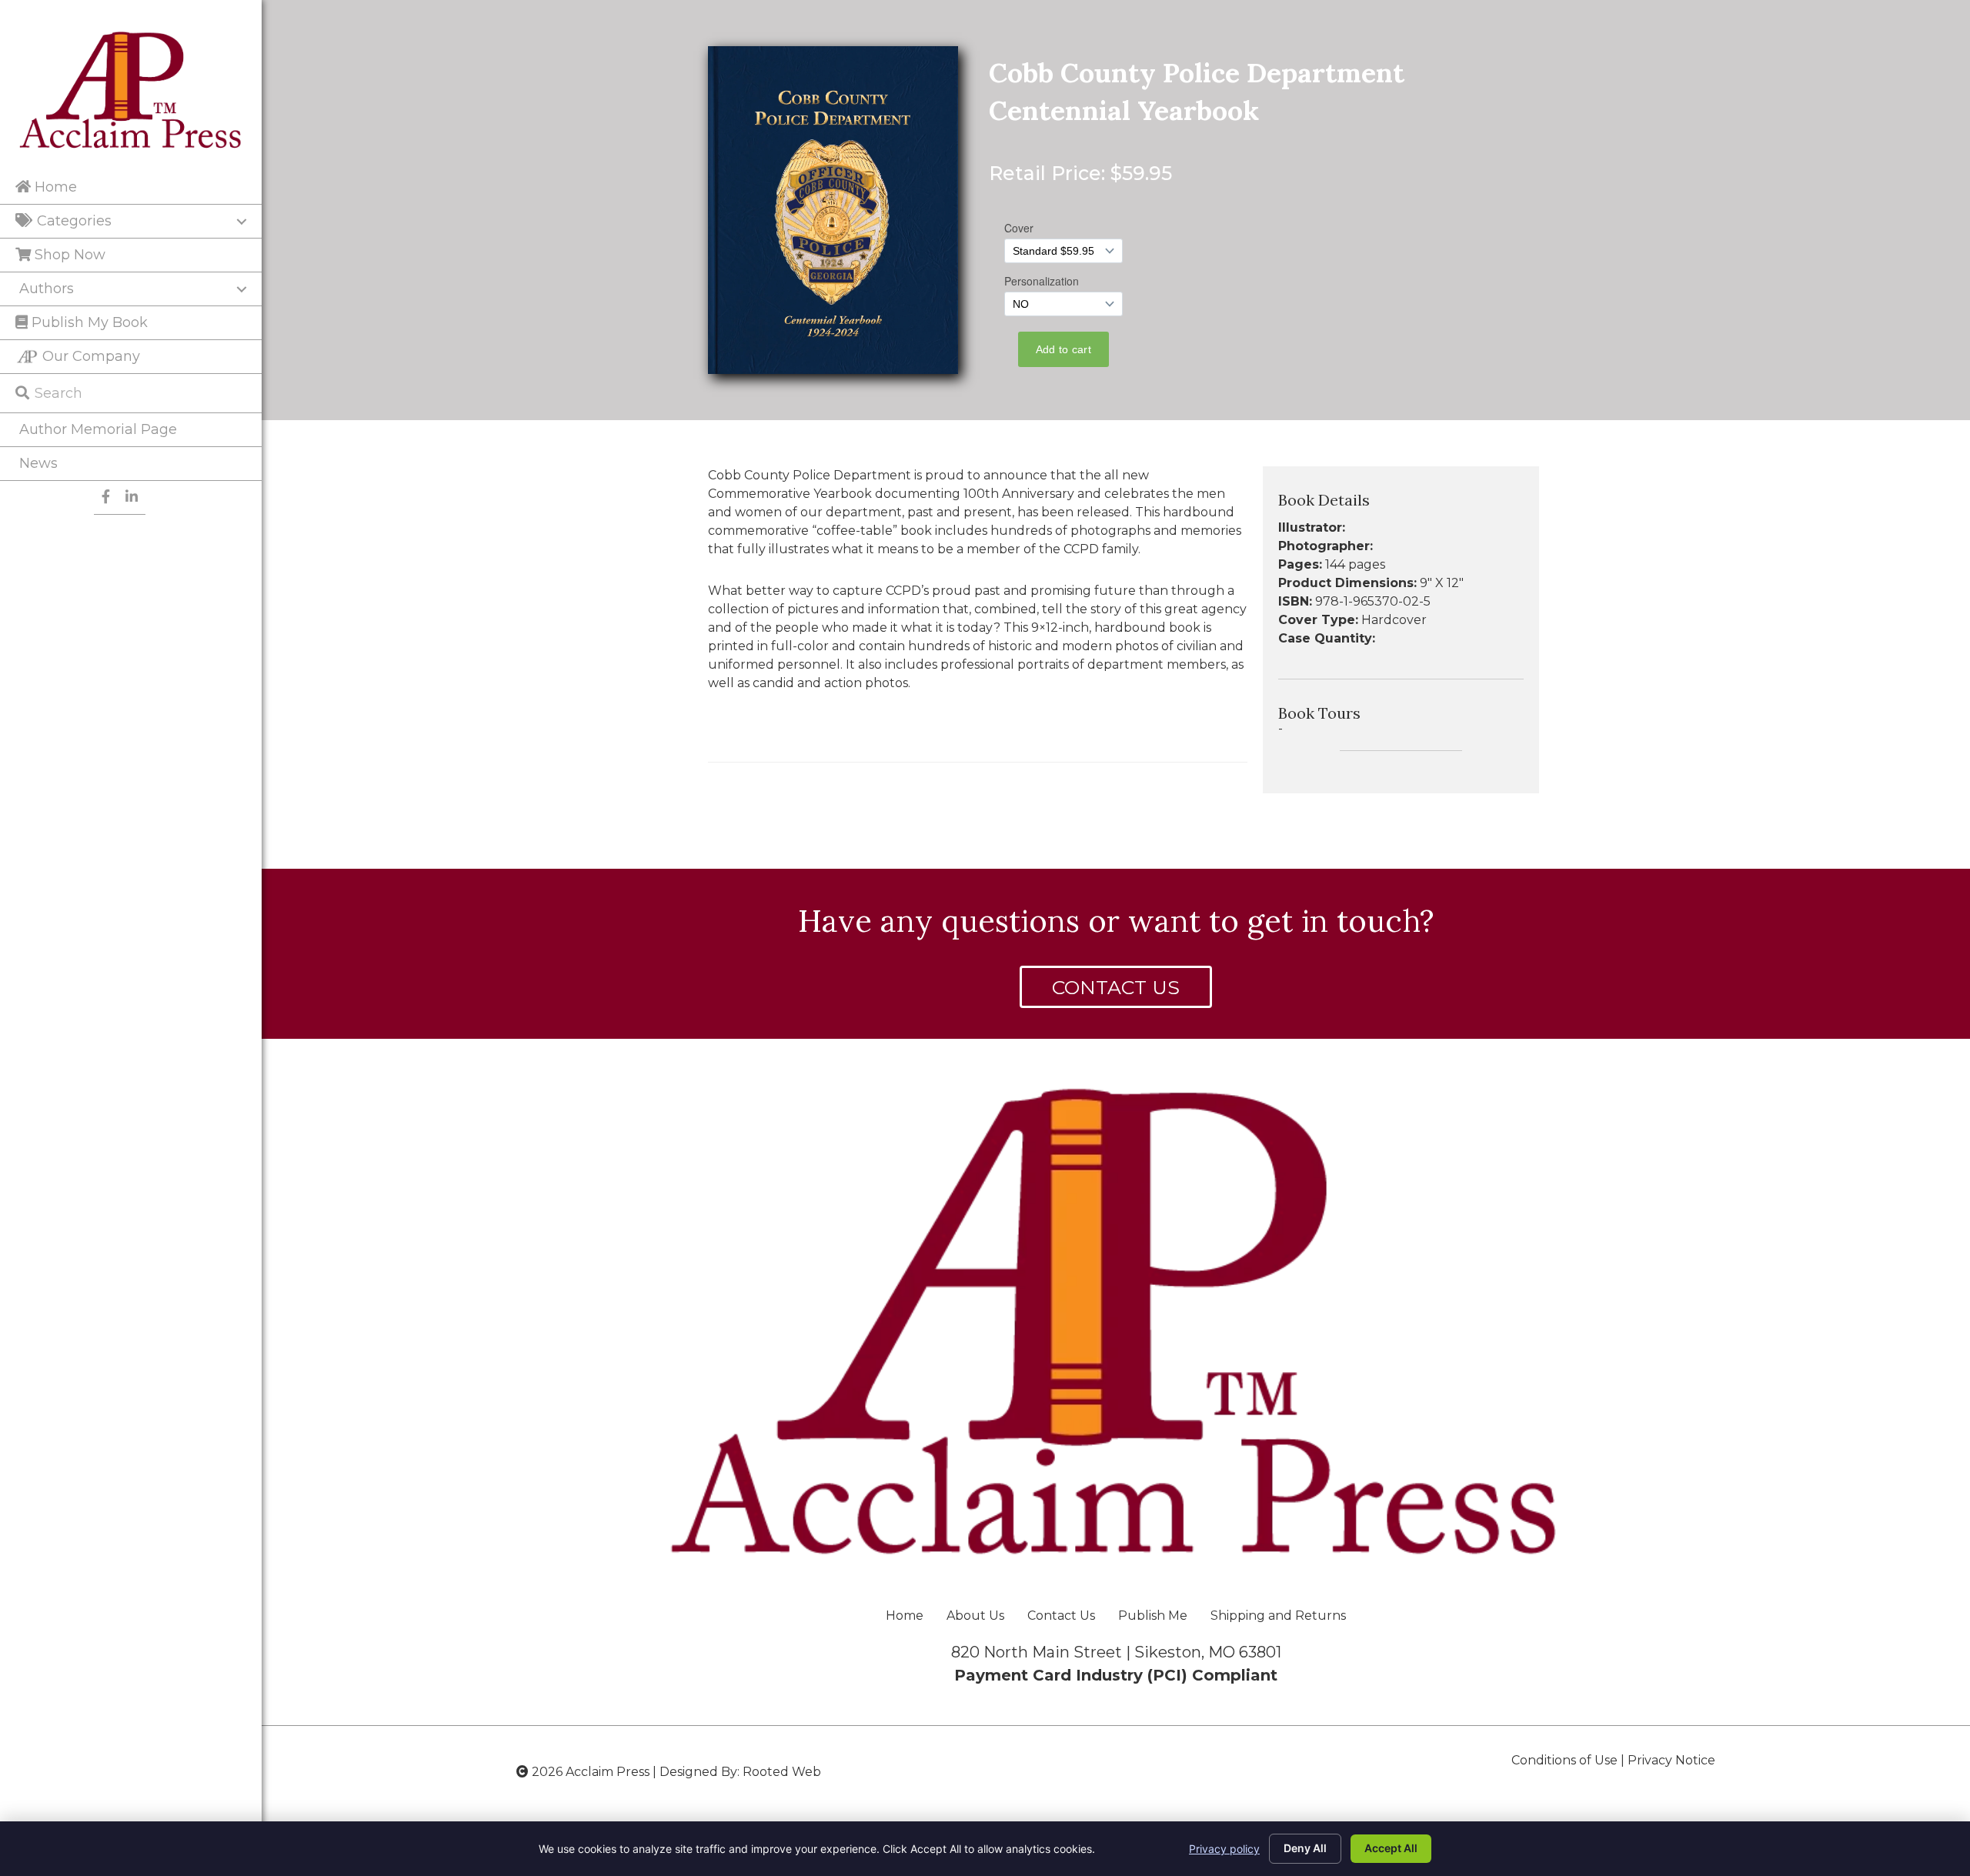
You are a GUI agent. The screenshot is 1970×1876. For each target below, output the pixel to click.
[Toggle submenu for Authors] (242, 289)
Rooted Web (782, 1772)
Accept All (1391, 1848)
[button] (1116, 987)
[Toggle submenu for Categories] (242, 222)
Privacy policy (1224, 1849)
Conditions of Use (1564, 1760)
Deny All (1305, 1848)
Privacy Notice (1671, 1760)
